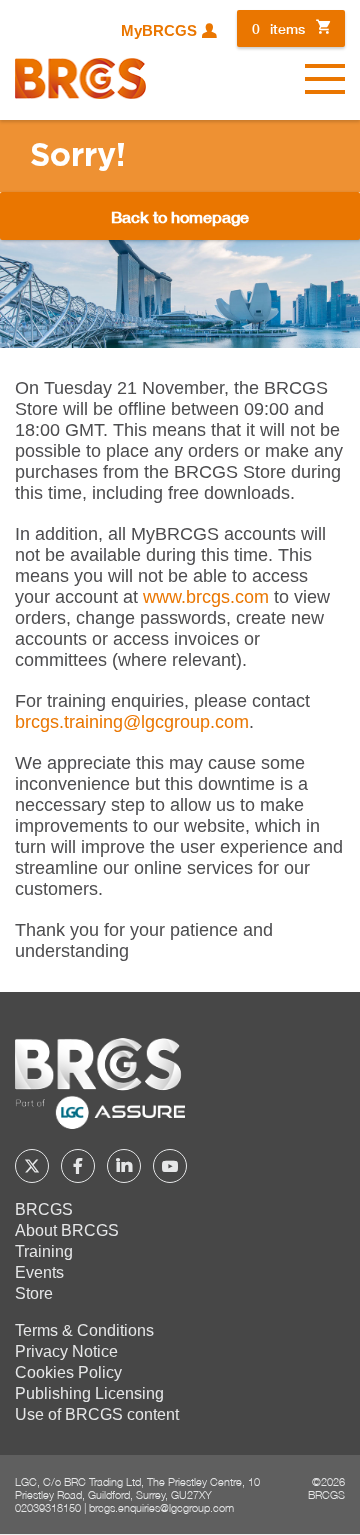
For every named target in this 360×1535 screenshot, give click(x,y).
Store (34, 1293)
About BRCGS (67, 1230)
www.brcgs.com (206, 597)
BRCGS (44, 1209)
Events (39, 1272)
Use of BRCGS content (97, 1414)
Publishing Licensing (89, 1393)
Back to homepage (180, 216)
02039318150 (48, 1507)
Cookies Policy (68, 1372)
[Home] (80, 78)
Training (44, 1251)
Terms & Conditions (84, 1330)
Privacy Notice (66, 1351)
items (278, 28)
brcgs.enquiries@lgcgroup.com (161, 1507)
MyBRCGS (159, 31)
